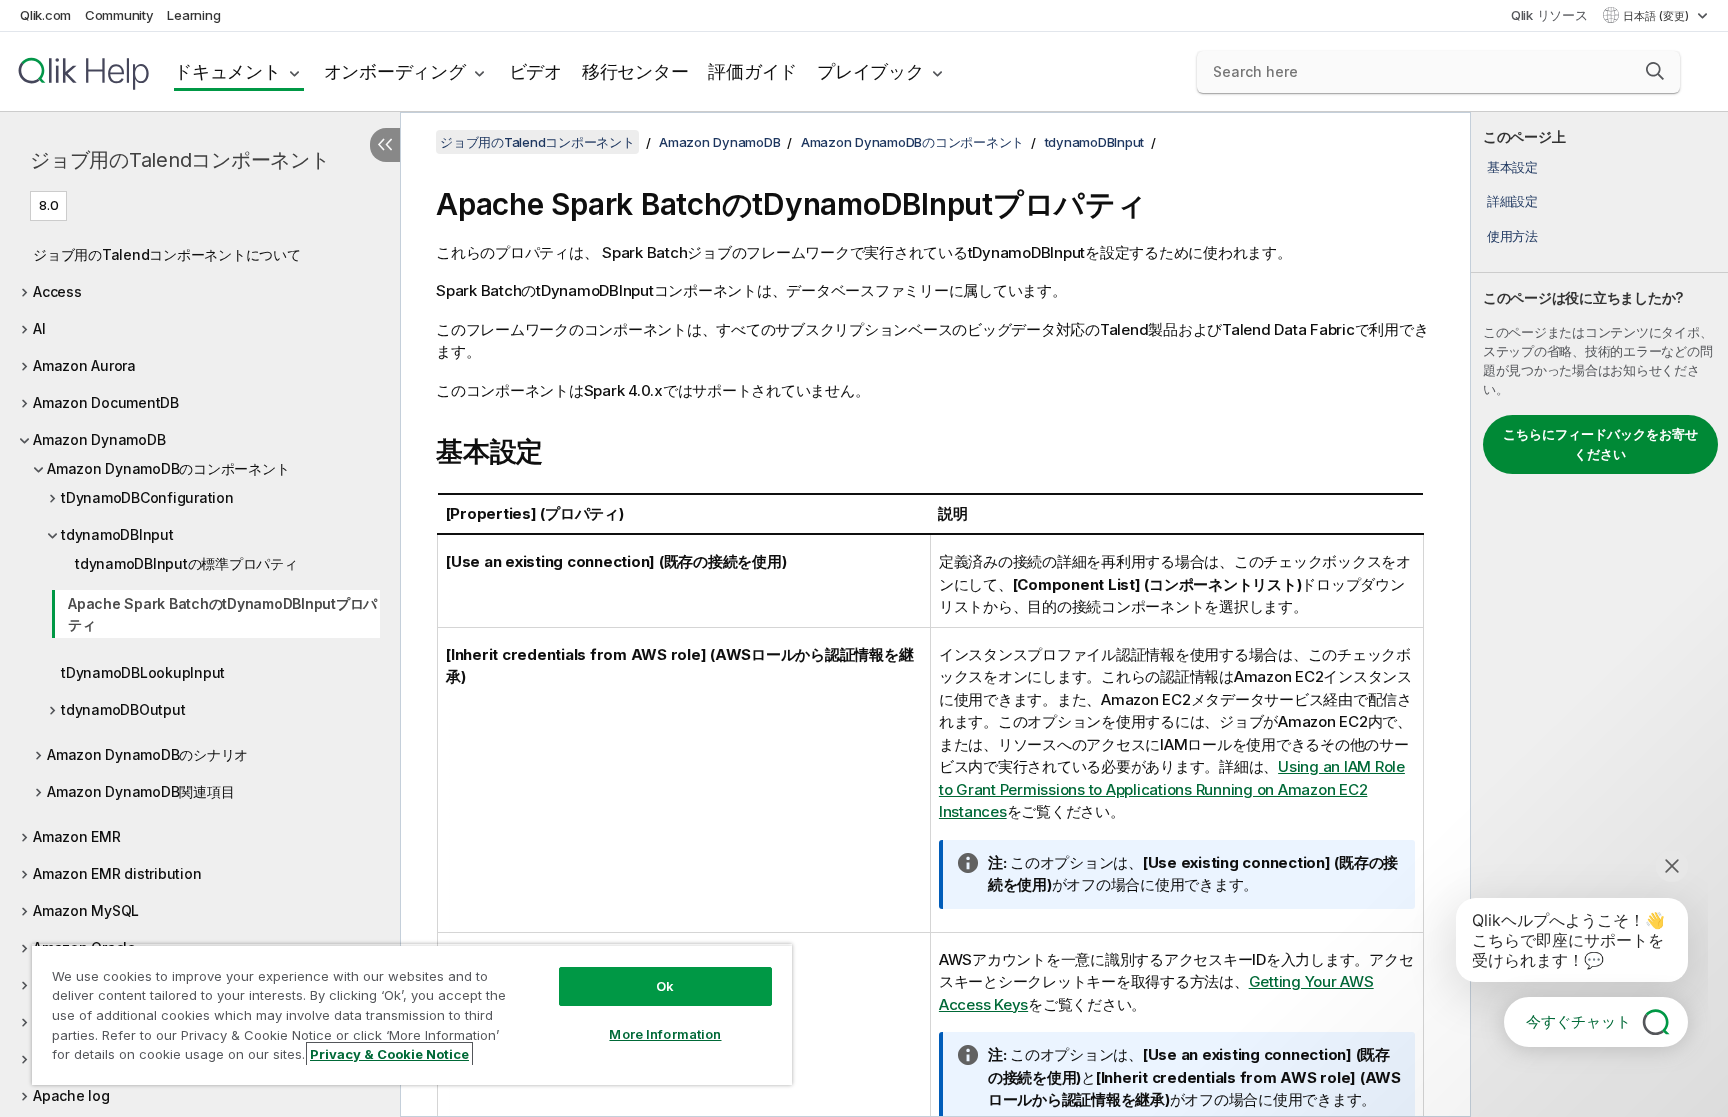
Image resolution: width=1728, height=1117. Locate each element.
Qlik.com (45, 15)
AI (39, 328)
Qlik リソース (1549, 15)
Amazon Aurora (84, 365)
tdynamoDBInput (117, 534)
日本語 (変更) (1657, 16)
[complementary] (1599, 614)
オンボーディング (395, 71)
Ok (665, 986)
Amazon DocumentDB (106, 402)
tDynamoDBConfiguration (147, 497)
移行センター (635, 71)
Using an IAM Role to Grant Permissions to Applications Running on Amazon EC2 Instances (1172, 789)
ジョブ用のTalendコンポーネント (180, 160)
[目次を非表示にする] (385, 145)
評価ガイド (752, 71)
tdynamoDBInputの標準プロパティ (186, 563)
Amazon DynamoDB (99, 439)
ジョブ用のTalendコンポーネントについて (167, 254)
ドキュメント (227, 71)
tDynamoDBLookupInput (143, 672)
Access (57, 291)
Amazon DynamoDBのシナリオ (147, 754)
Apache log (71, 1095)
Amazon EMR (77, 836)
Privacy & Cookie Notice (389, 1054)
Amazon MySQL (86, 910)
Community (119, 15)
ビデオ (535, 71)
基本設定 (1512, 167)
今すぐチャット (1578, 1021)
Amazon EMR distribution (117, 873)
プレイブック (870, 71)
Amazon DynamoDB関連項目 (140, 791)
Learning (193, 15)
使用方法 (1512, 236)
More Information (665, 1034)
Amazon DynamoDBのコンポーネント (168, 468)
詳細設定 (1512, 201)
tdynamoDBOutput (123, 709)
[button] (1655, 71)
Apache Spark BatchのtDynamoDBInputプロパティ (222, 614)
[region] (412, 1014)
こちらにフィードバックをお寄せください (1600, 444)
